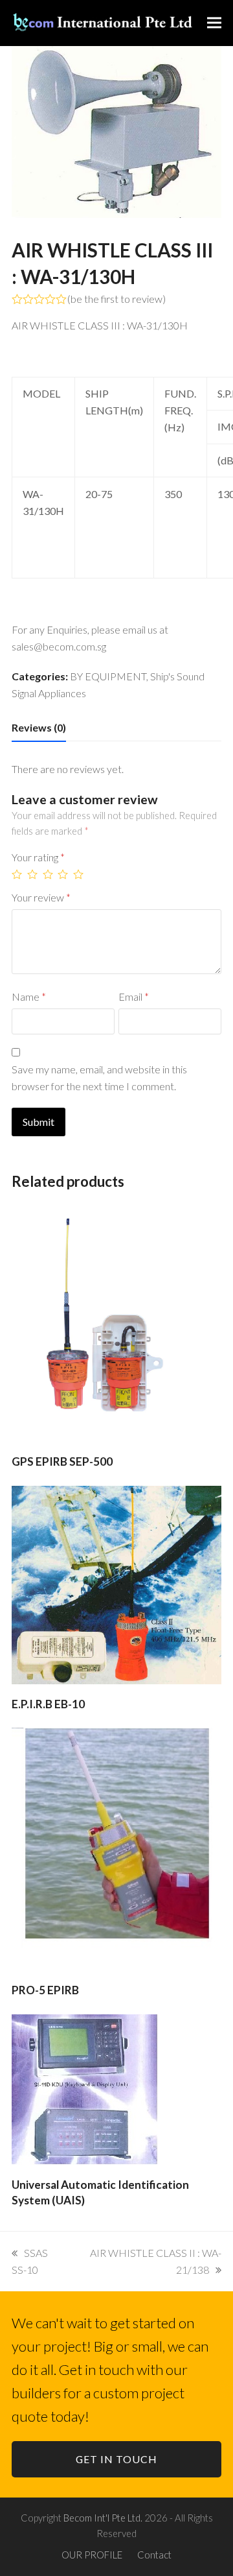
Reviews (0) (39, 727)
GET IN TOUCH (116, 2459)
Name (29, 996)
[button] (214, 23)
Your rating (38, 857)
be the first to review (116, 299)
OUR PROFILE (92, 2555)
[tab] (39, 728)
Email (134, 996)
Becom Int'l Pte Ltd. (103, 2518)
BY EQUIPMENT (108, 676)
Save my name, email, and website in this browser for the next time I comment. (99, 1078)
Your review (41, 897)
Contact (154, 2555)
